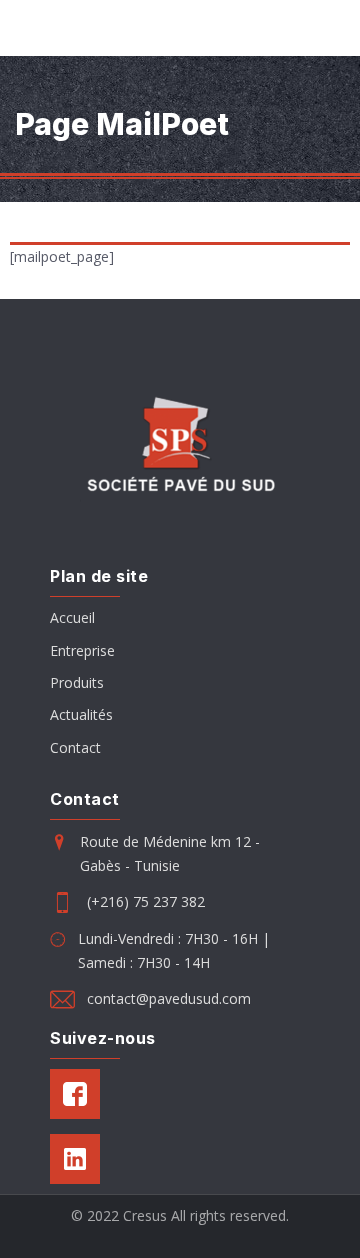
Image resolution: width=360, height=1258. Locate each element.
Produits (77, 682)
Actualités (81, 714)
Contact (75, 747)
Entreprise (82, 650)
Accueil (72, 617)
